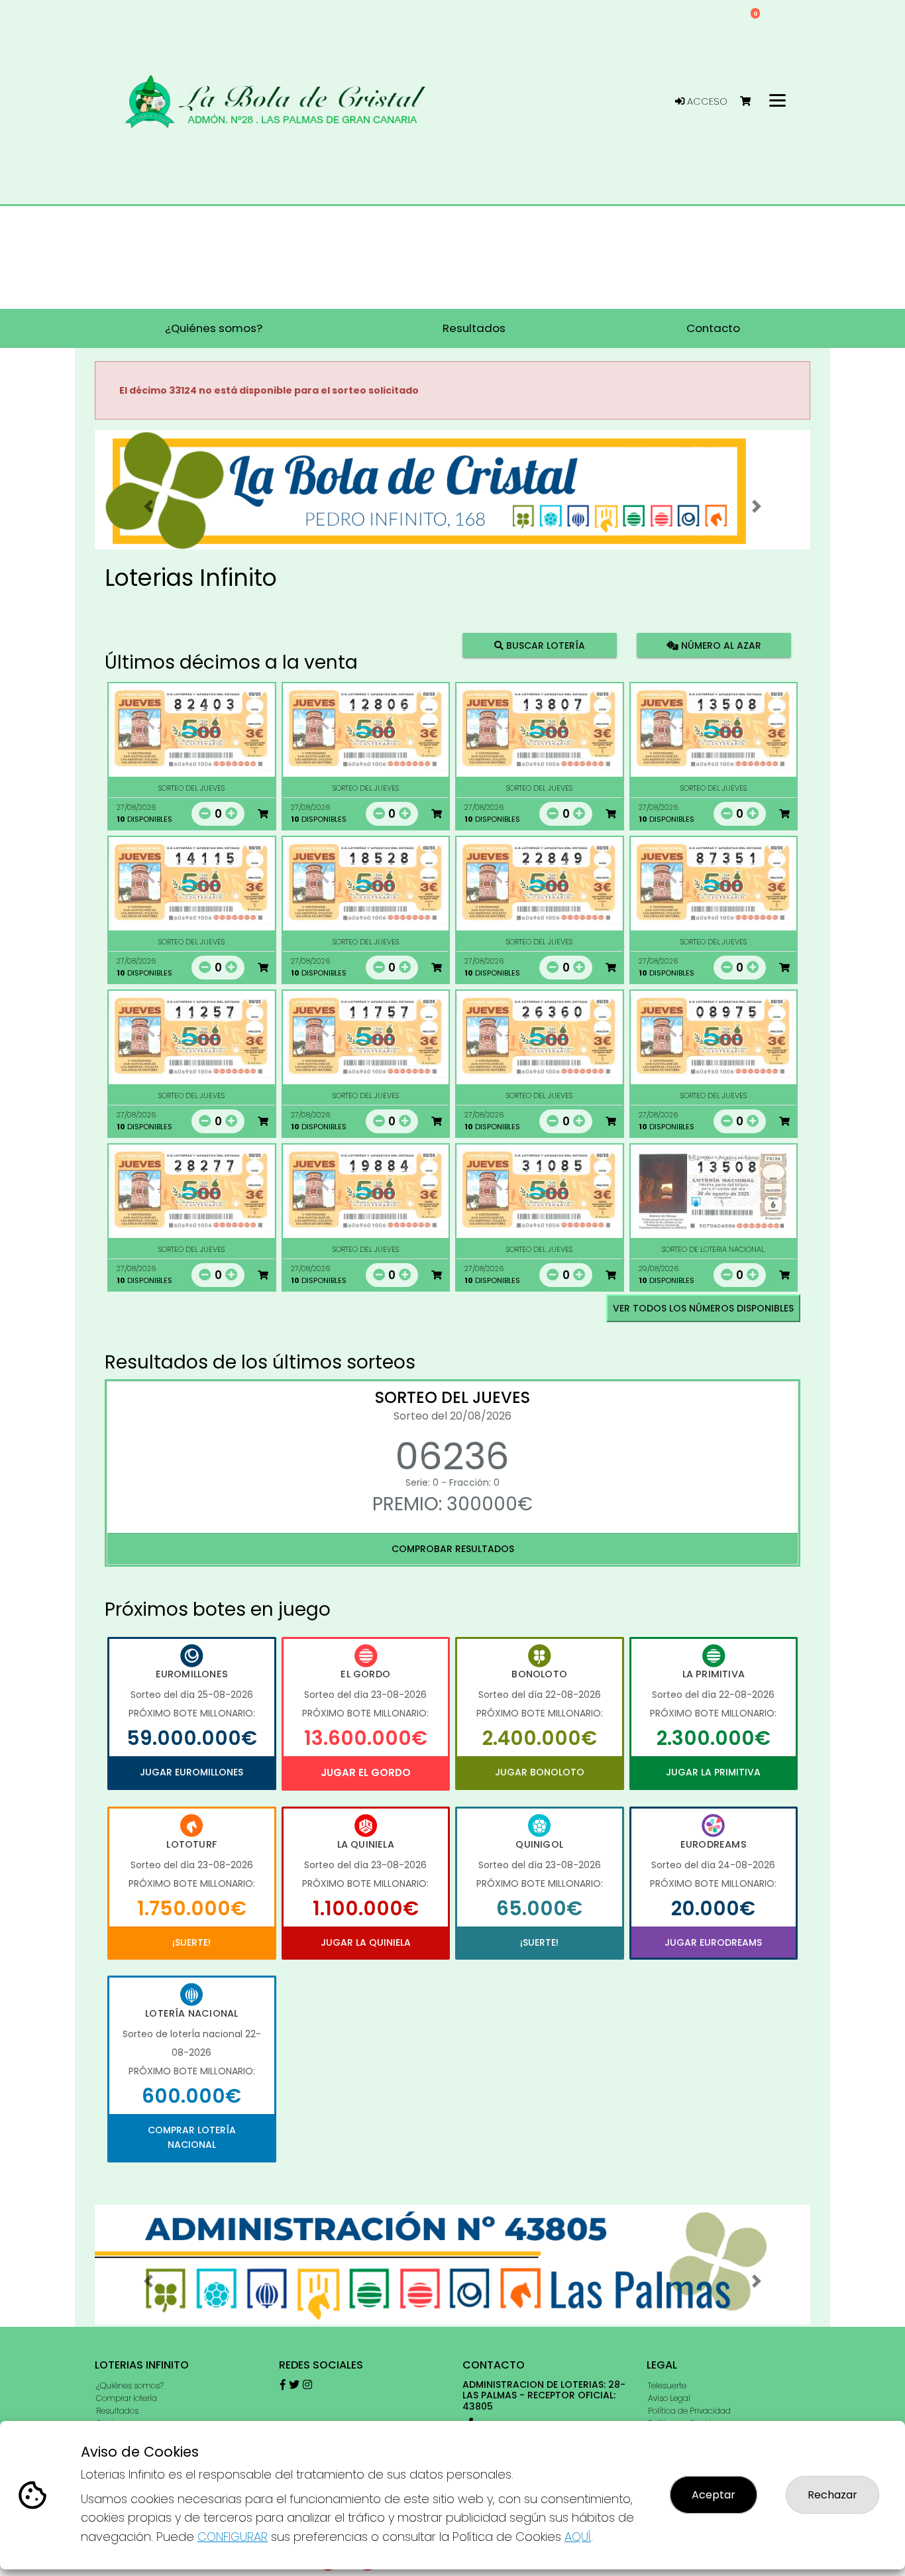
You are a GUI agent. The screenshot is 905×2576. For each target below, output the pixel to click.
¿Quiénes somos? (130, 2385)
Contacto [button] (713, 328)
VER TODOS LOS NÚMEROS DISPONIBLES (703, 1308)
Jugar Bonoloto (540, 1772)
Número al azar (719, 645)
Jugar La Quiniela (366, 1942)
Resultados (117, 2411)
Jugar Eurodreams (713, 1942)
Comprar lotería (127, 2398)
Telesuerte (667, 2385)
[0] (752, 102)
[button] (148, 506)
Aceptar (714, 2495)
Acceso (706, 101)
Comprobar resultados (453, 1549)
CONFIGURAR (233, 2537)
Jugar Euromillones (191, 1772)
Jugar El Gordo (366, 1772)
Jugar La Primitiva (713, 1772)
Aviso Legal (669, 2398)
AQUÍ (578, 2537)
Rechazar (832, 2495)
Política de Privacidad (689, 2411)
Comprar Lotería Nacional (192, 2137)
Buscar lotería (544, 645)
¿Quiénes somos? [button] (214, 328)
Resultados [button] (474, 328)
